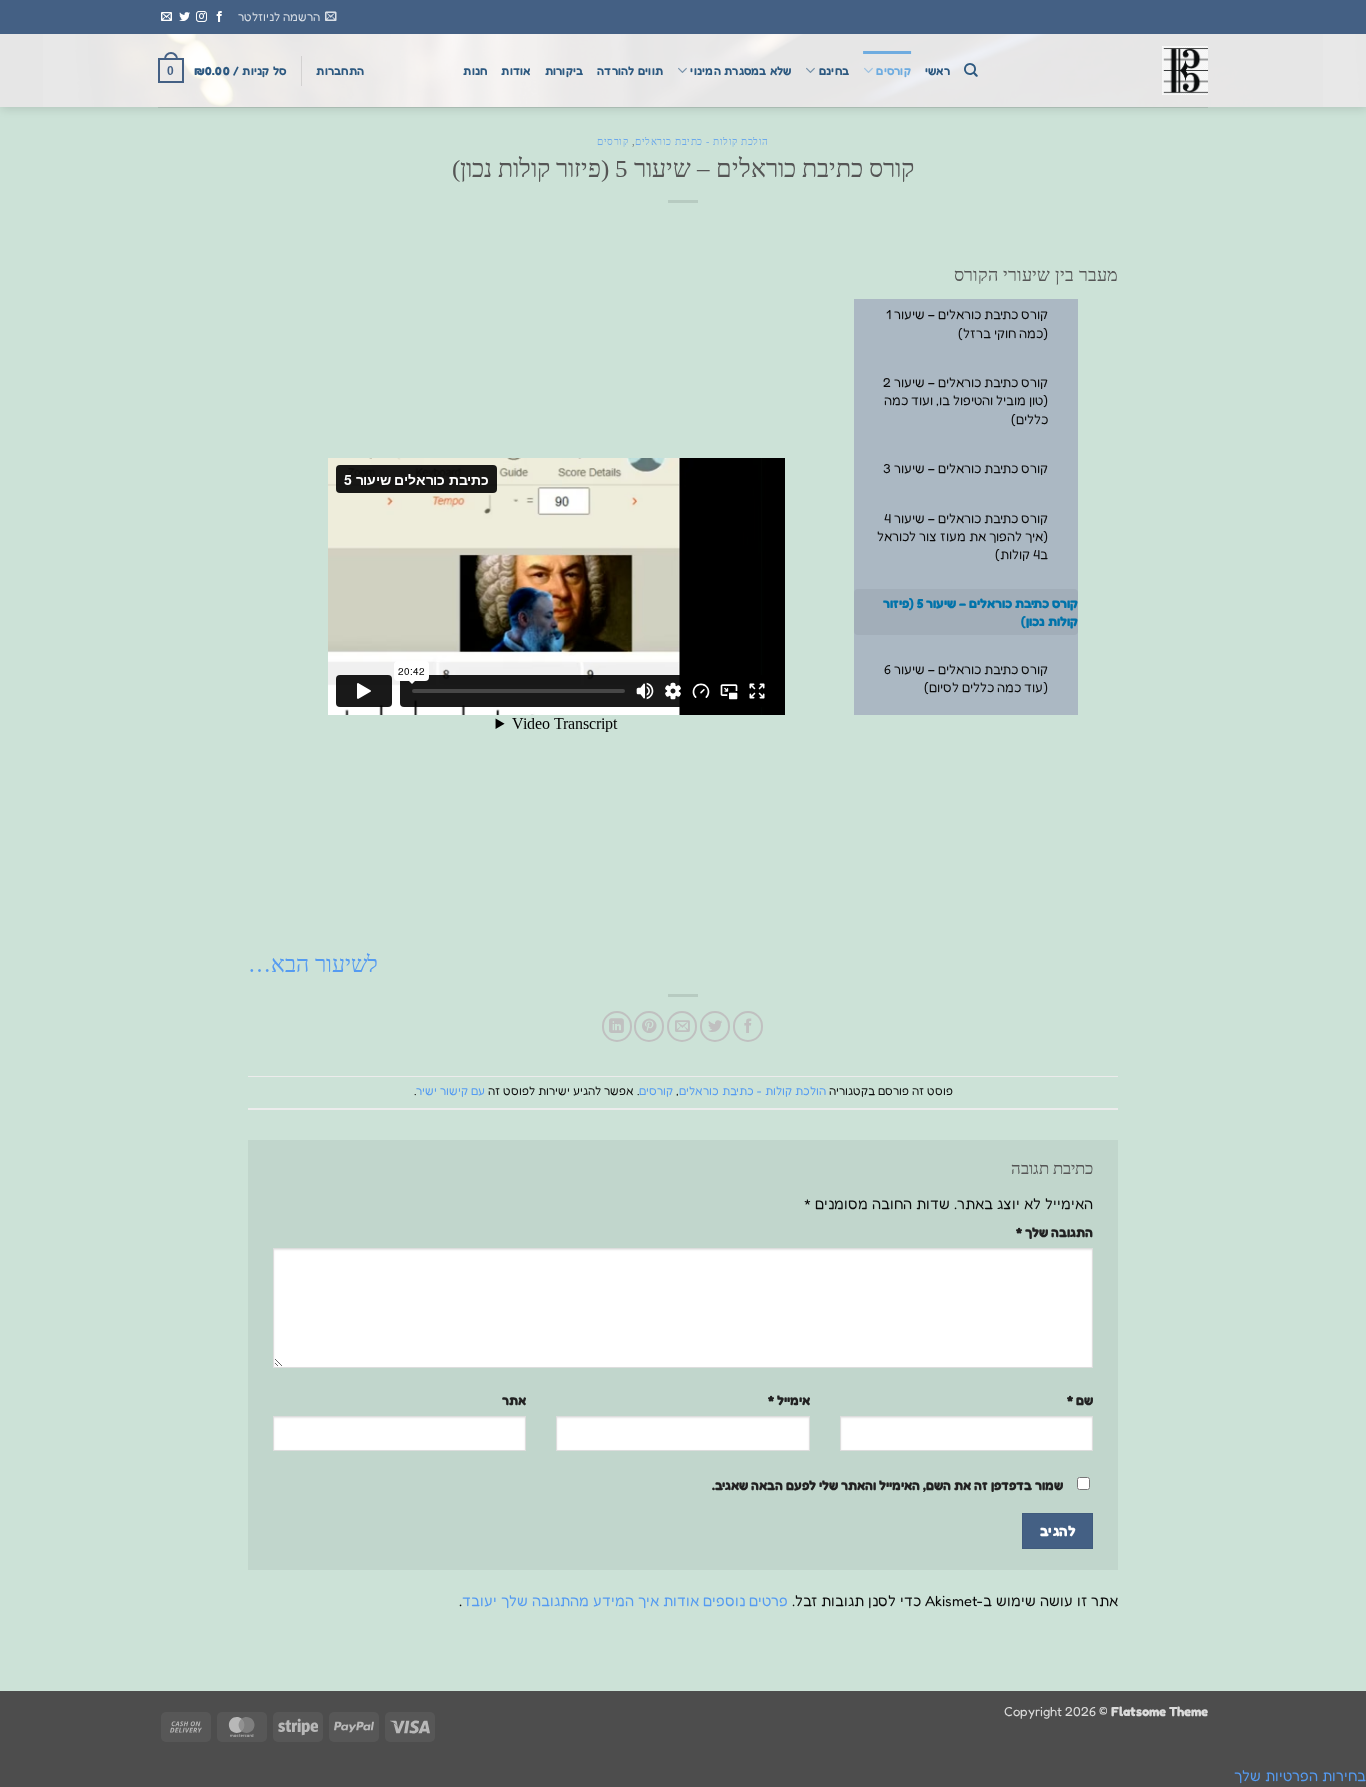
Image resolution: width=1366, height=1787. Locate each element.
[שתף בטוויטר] (715, 1026)
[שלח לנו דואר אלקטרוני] (166, 17)
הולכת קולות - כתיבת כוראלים (702, 141)
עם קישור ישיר (450, 1091)
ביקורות (564, 71)
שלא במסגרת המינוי (740, 71)
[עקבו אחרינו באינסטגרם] (201, 17)
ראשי (937, 71)
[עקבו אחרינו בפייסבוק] (219, 17)
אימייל (788, 1400)
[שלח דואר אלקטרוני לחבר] (682, 1026)
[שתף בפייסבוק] (748, 1026)
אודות (515, 71)
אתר (514, 1400)
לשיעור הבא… (313, 964)
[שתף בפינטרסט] (649, 1026)
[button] (287, 17)
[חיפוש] (971, 70)
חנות (475, 71)
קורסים (893, 71)
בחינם (834, 71)
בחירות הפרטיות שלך (1300, 1775)
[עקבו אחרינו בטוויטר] (184, 17)
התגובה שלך (1054, 1232)
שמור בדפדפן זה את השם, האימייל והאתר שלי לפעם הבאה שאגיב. (887, 1485)
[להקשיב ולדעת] (1108, 70)
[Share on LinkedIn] (617, 1026)
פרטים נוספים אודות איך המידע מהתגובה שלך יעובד (625, 1600)
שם (1080, 1400)
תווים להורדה (630, 71)
